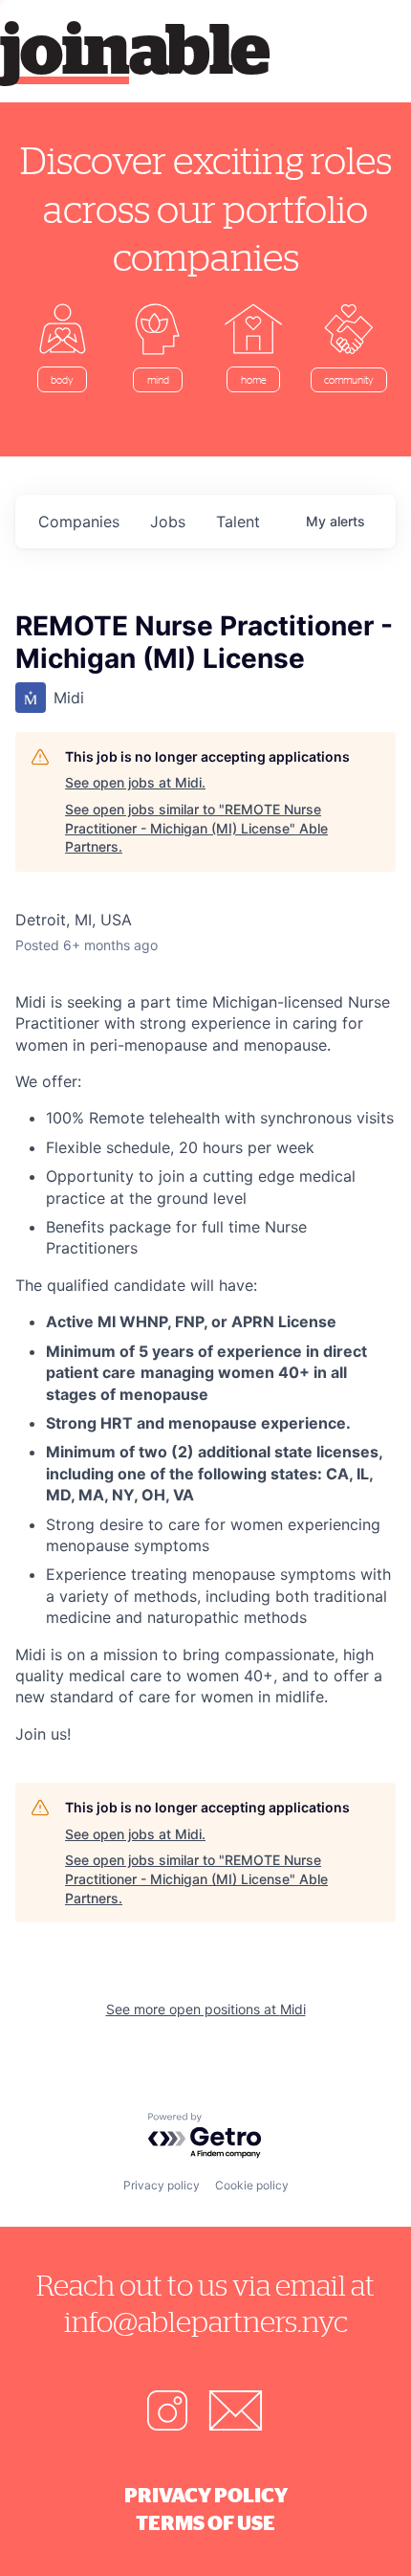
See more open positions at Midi (206, 2009)
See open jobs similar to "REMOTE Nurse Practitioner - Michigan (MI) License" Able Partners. (196, 828)
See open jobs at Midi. (135, 782)
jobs (168, 522)
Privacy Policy (206, 2495)
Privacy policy (162, 2185)
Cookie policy (252, 2185)
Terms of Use (205, 2522)
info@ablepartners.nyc (206, 2321)
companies (79, 522)
